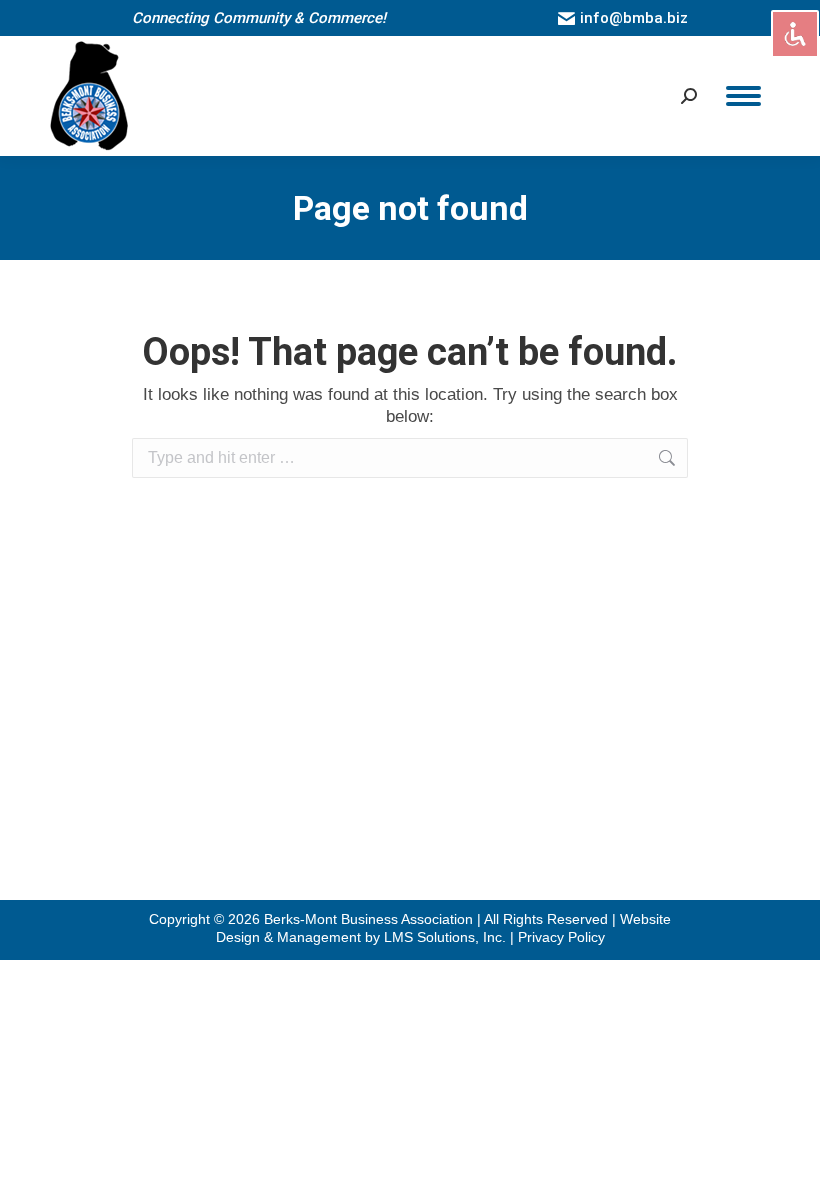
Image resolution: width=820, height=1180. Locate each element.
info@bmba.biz (634, 18)
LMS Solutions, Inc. (447, 937)
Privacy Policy (561, 937)
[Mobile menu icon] (743, 96)
